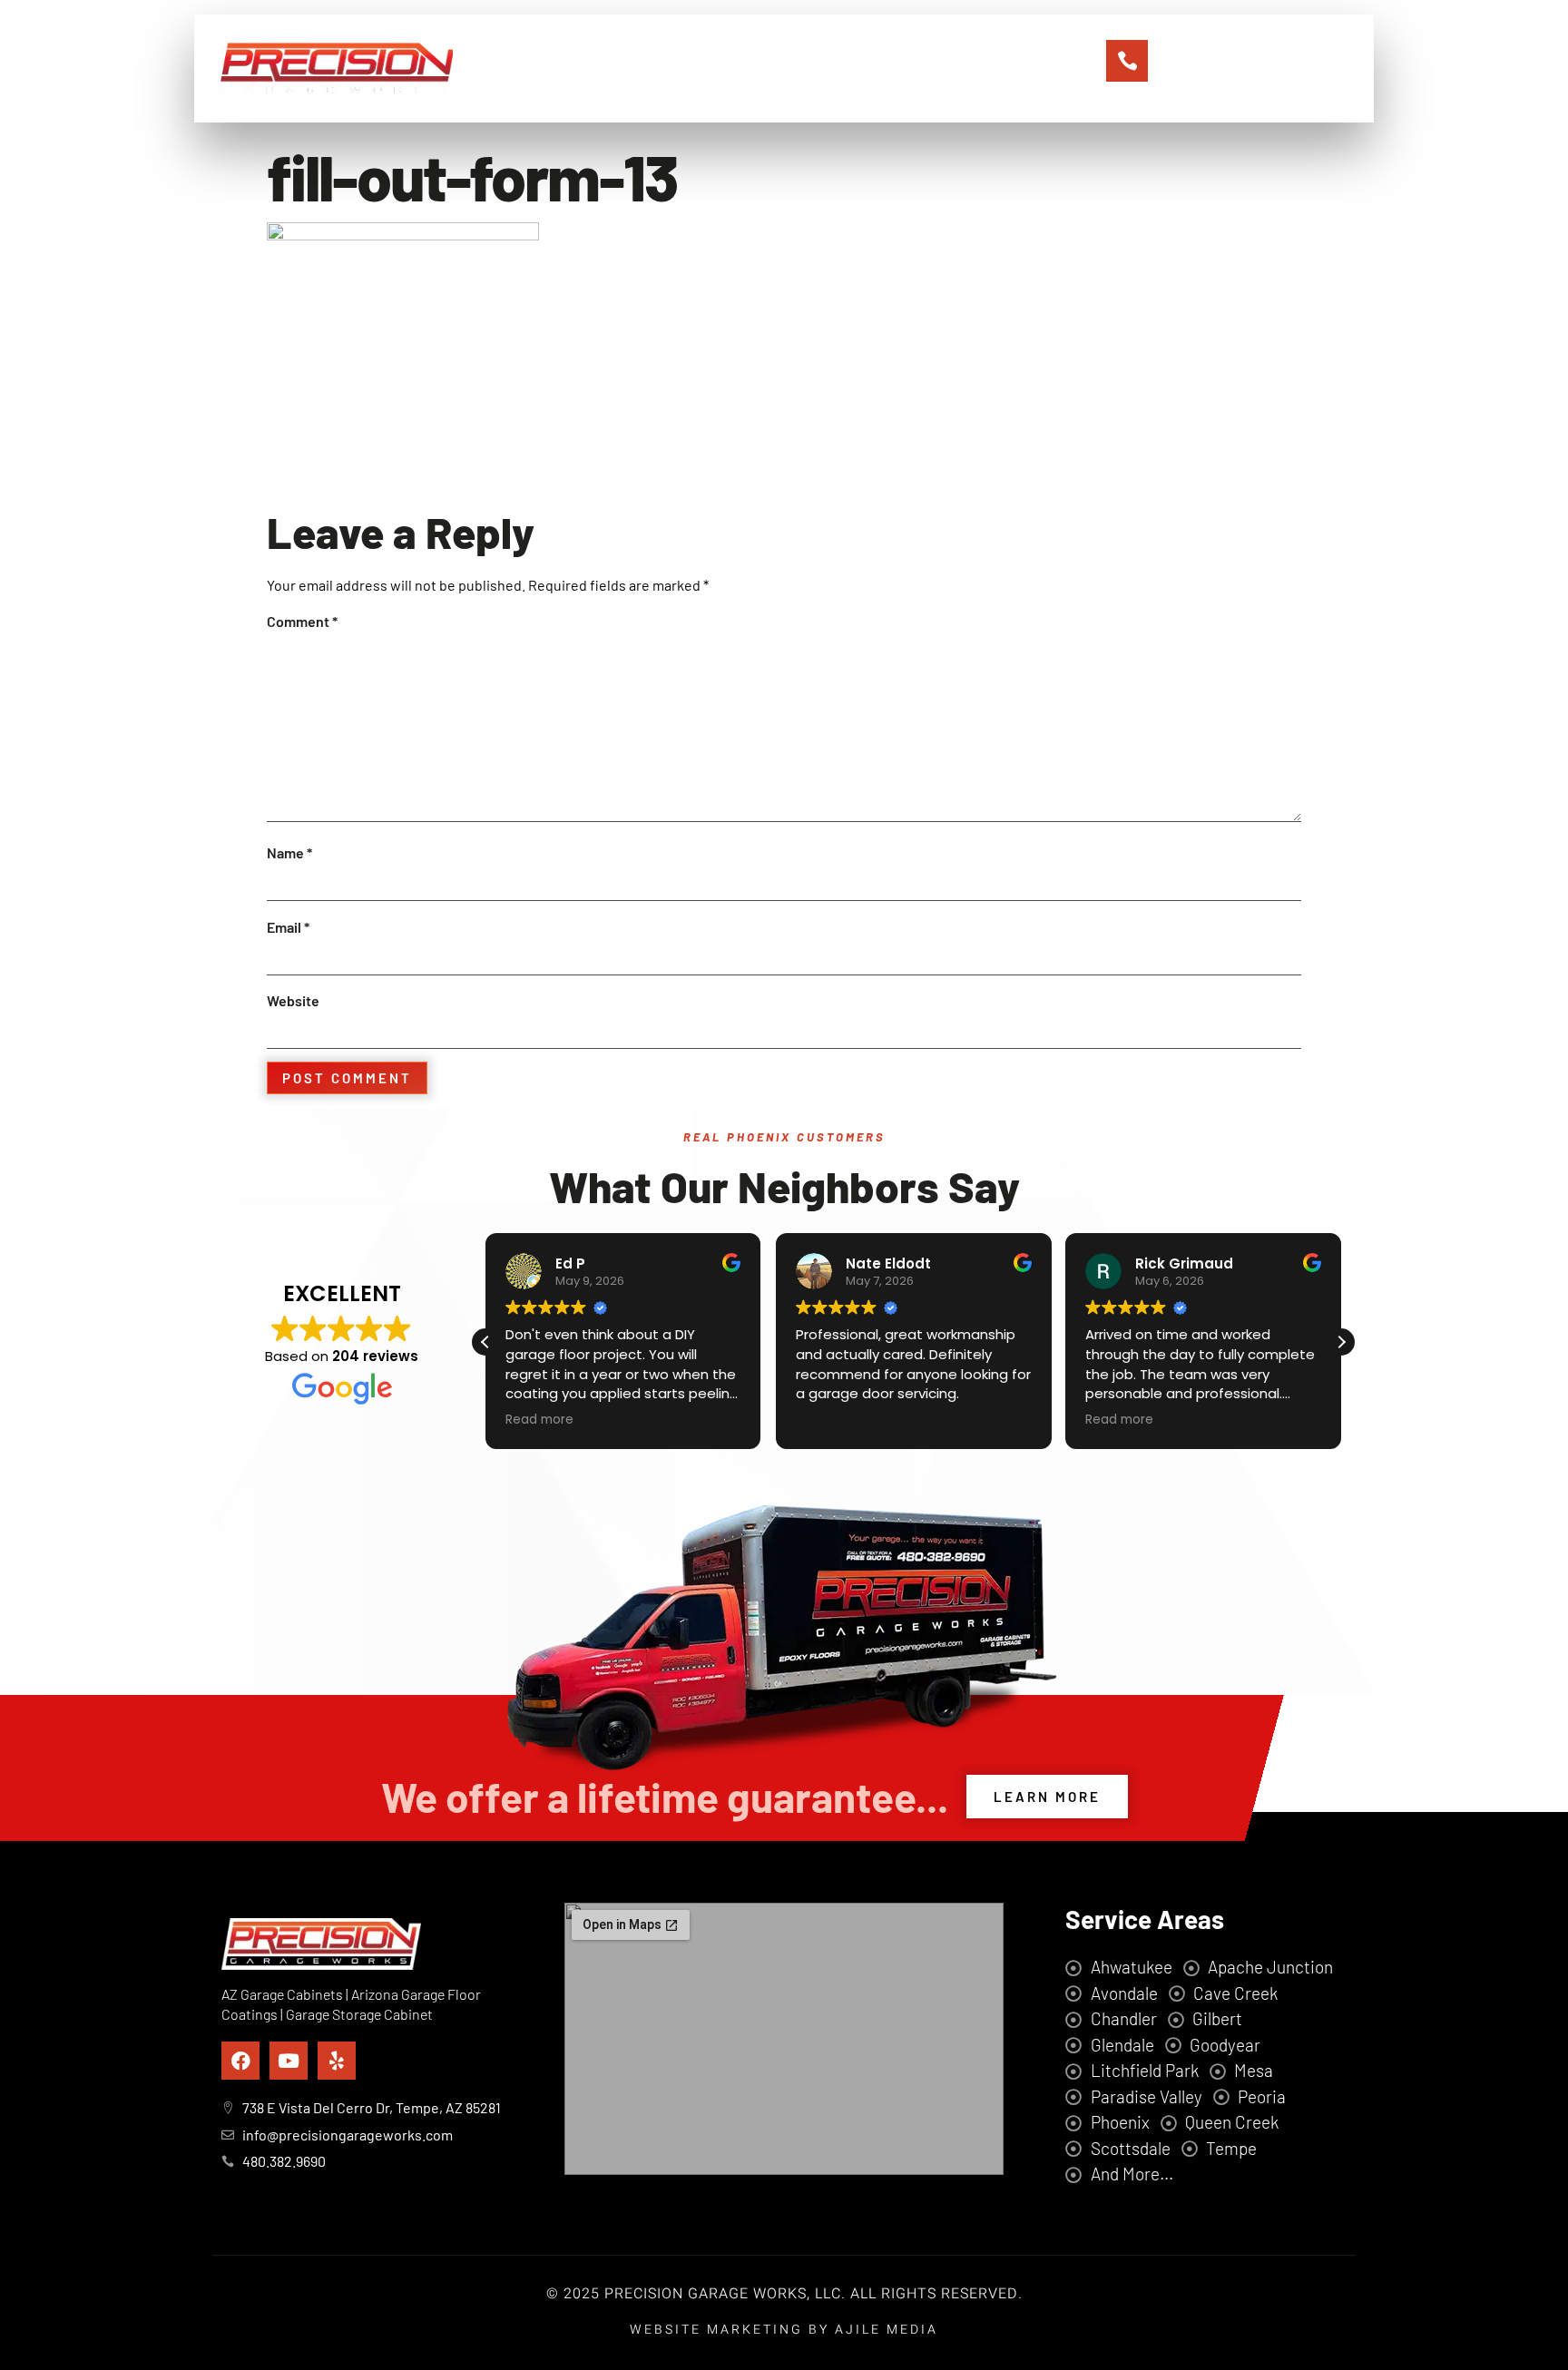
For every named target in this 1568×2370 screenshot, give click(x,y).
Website (293, 1000)
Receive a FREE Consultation (1243, 45)
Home (587, 69)
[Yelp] (337, 2061)
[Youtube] (289, 2061)
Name (289, 852)
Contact (949, 69)
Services (766, 69)
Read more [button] (539, 1420)
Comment (302, 621)
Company (671, 69)
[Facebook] (240, 2061)
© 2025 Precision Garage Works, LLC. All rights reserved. (784, 2294)
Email (288, 927)
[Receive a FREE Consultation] (1127, 61)
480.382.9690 (1231, 68)
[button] (1341, 1342)
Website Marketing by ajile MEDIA (784, 2330)
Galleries (858, 69)
